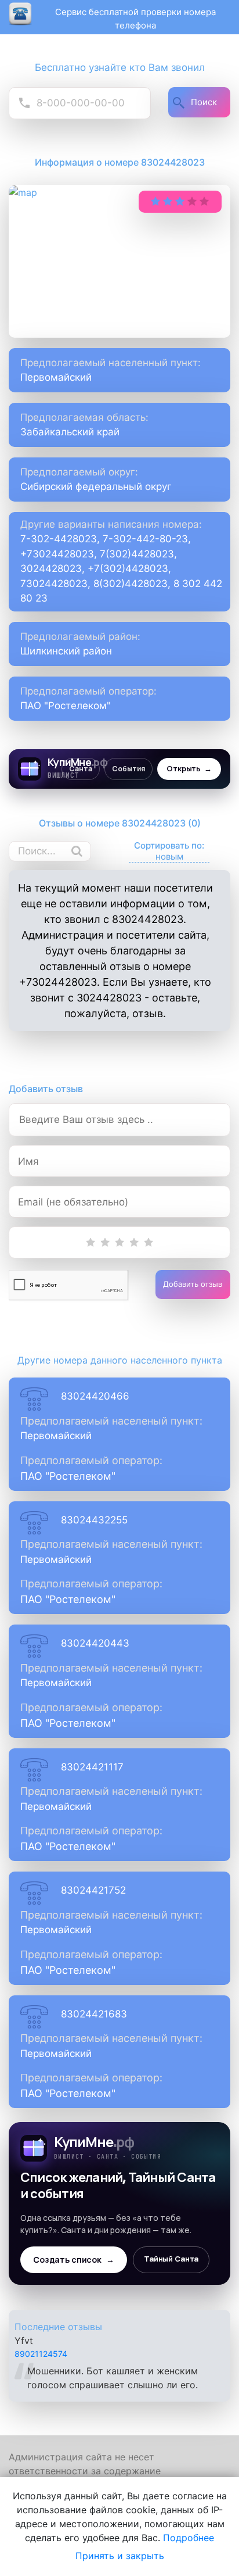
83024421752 (93, 1890)
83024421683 (94, 2014)
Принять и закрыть (120, 2556)
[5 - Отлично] (149, 1242)
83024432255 (94, 1520)
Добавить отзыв (193, 1284)
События (128, 769)
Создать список (74, 2260)
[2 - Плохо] (105, 1242)
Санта (81, 769)
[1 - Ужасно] (91, 1242)
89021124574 (41, 2344)
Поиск (204, 102)
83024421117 (92, 1767)
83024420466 (95, 1396)
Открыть (189, 769)
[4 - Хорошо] (134, 1242)
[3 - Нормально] (120, 1242)
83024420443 (95, 1643)
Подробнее (189, 2538)
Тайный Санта (171, 2259)
